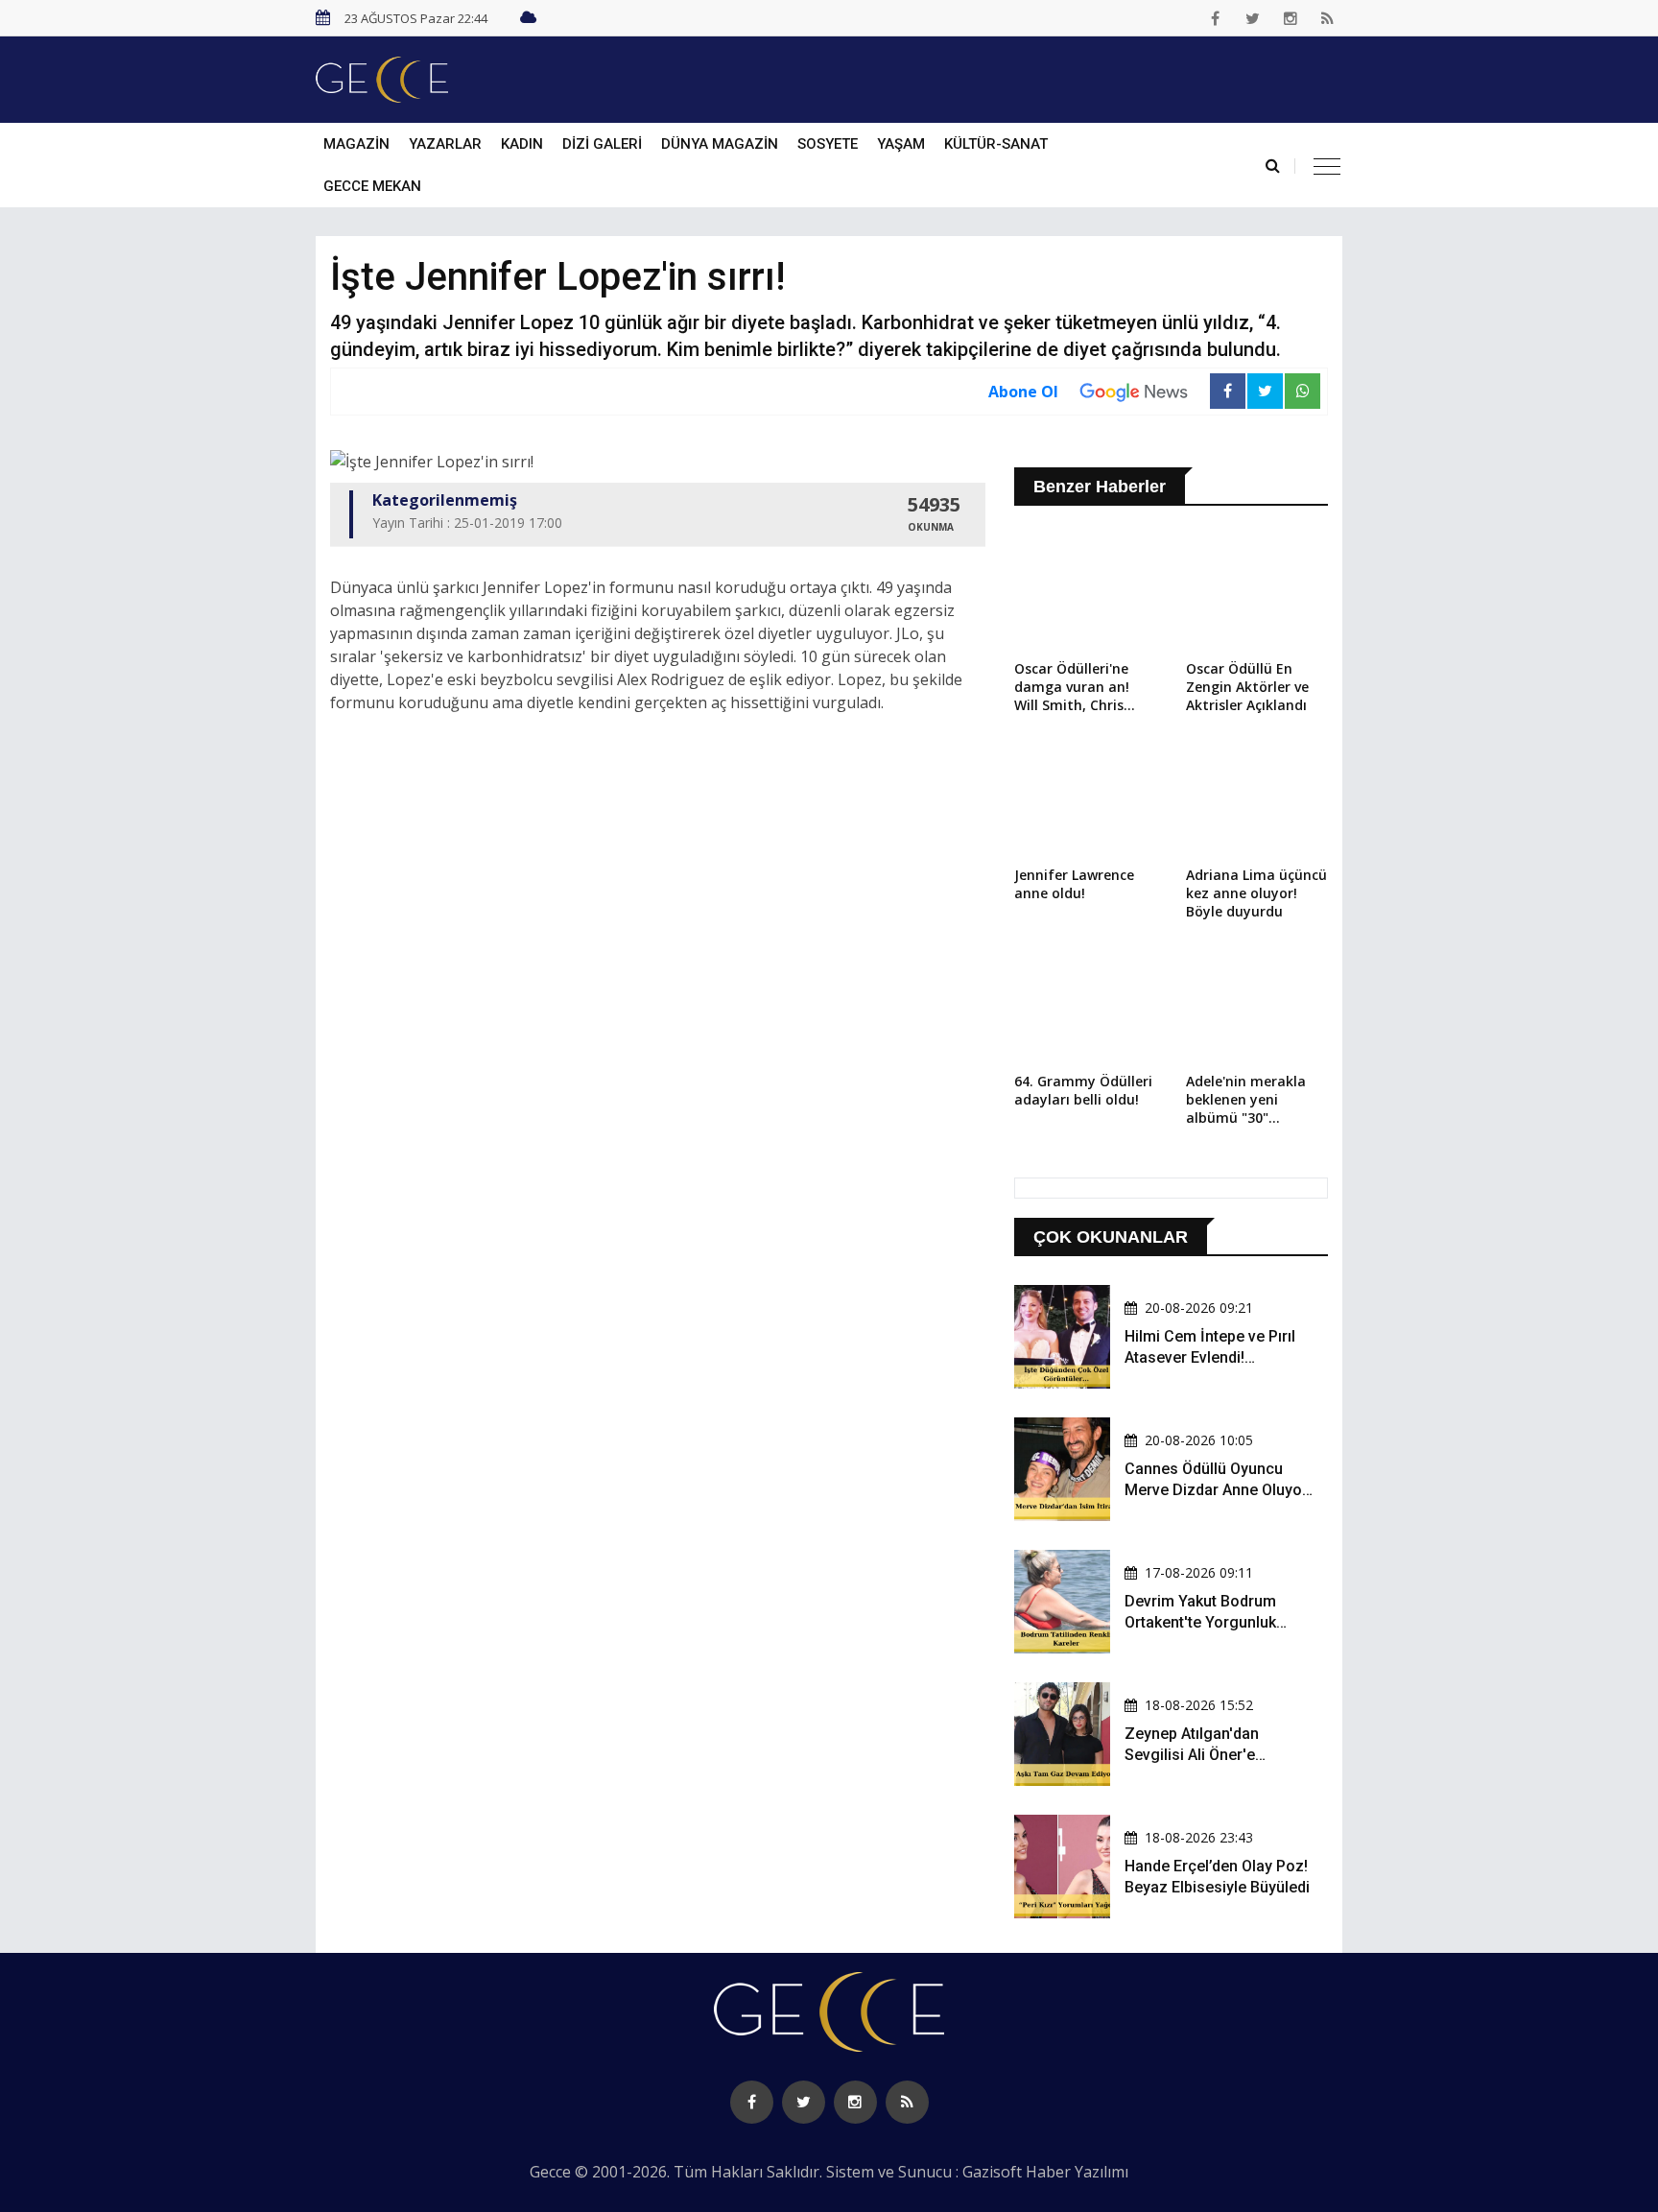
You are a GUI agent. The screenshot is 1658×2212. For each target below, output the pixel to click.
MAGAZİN (356, 144)
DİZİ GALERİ (602, 144)
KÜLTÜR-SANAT (996, 144)
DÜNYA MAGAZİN (720, 144)
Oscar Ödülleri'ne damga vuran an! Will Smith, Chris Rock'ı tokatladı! (1072, 688)
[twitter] (1253, 18)
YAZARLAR (445, 144)
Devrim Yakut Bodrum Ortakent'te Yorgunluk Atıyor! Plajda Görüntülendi (1218, 1623)
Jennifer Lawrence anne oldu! (1074, 884)
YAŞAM (901, 144)
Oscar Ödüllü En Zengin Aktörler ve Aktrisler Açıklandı (1247, 687)
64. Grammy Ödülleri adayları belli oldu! (1083, 1090)
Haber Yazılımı (1077, 2172)
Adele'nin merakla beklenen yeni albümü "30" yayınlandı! (1246, 1101)
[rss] (1328, 18)
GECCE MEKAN (372, 186)
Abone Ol (1023, 392)
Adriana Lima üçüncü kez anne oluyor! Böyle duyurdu (1256, 893)
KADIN (522, 144)
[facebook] (1216, 18)
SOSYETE (828, 144)
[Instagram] (1291, 18)
